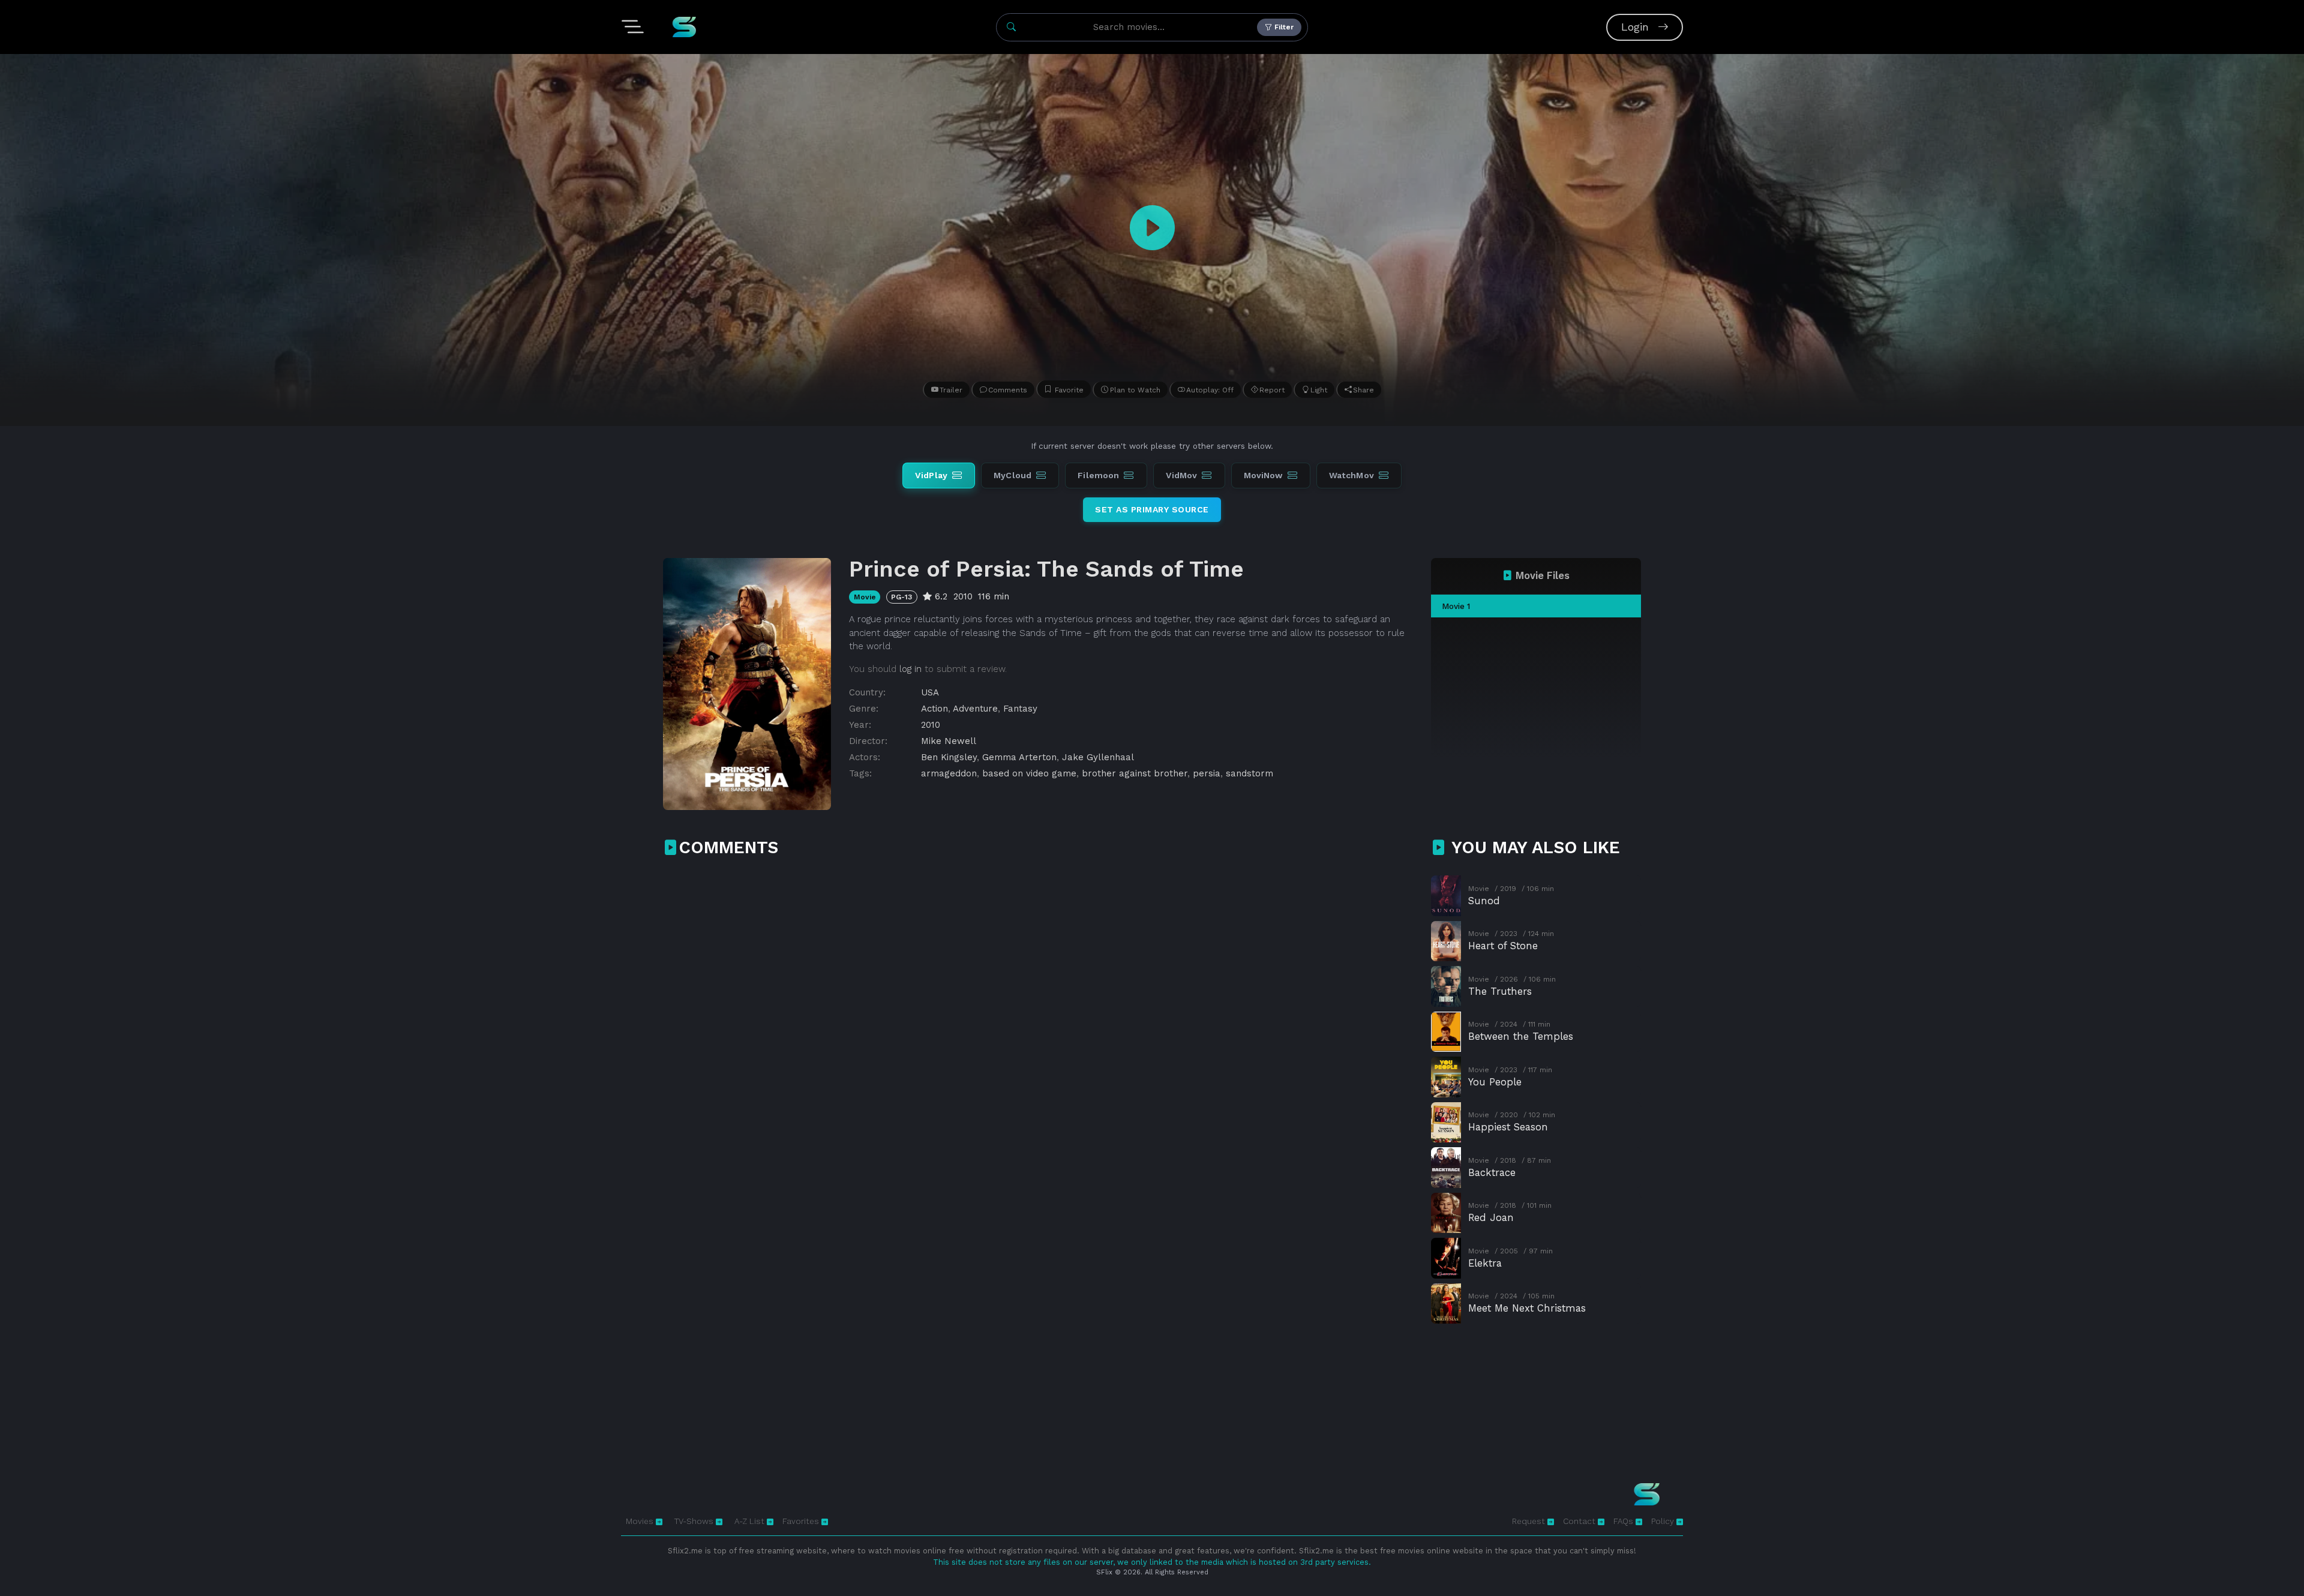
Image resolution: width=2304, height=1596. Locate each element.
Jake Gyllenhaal (1098, 757)
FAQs (1624, 1521)
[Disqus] (1040, 1025)
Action (934, 709)
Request (1530, 1521)
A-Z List (751, 1521)
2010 (931, 725)
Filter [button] (1283, 27)
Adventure (975, 709)
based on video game (1029, 773)
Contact (1580, 1521)
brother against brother (1135, 773)
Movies (641, 1521)
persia (1207, 773)
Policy (1664, 1521)
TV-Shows (695, 1521)
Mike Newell (949, 741)
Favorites (802, 1521)
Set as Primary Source (1152, 509)
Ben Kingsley (949, 757)
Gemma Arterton (1019, 757)
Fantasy (1020, 709)
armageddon (949, 773)
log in (910, 669)
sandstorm (1249, 773)
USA (930, 692)
